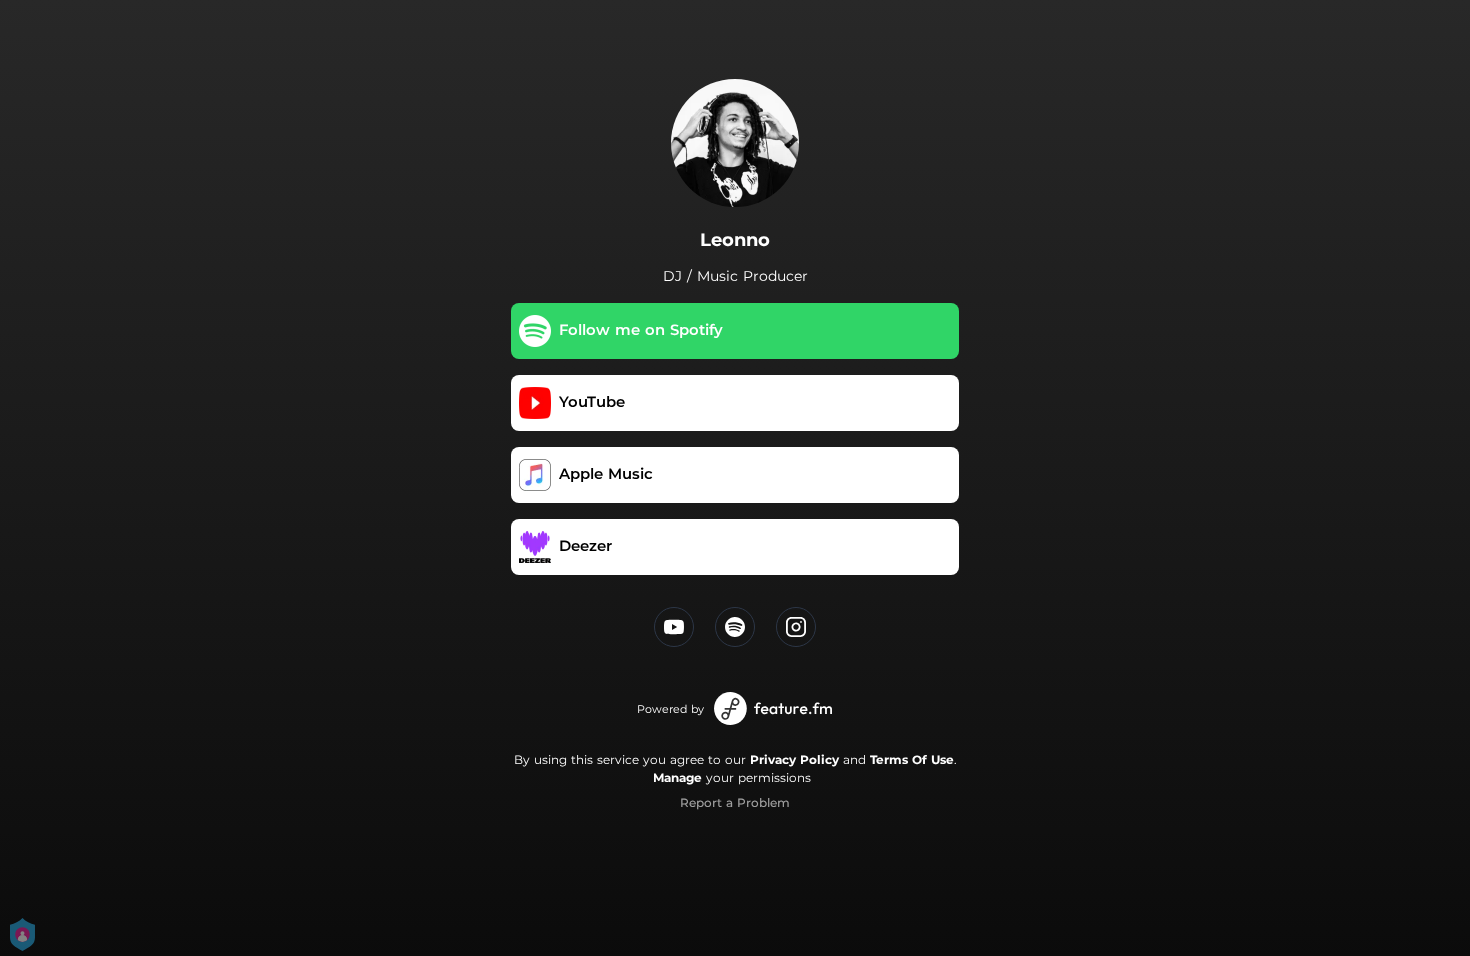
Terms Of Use (912, 759)
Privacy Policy (794, 759)
